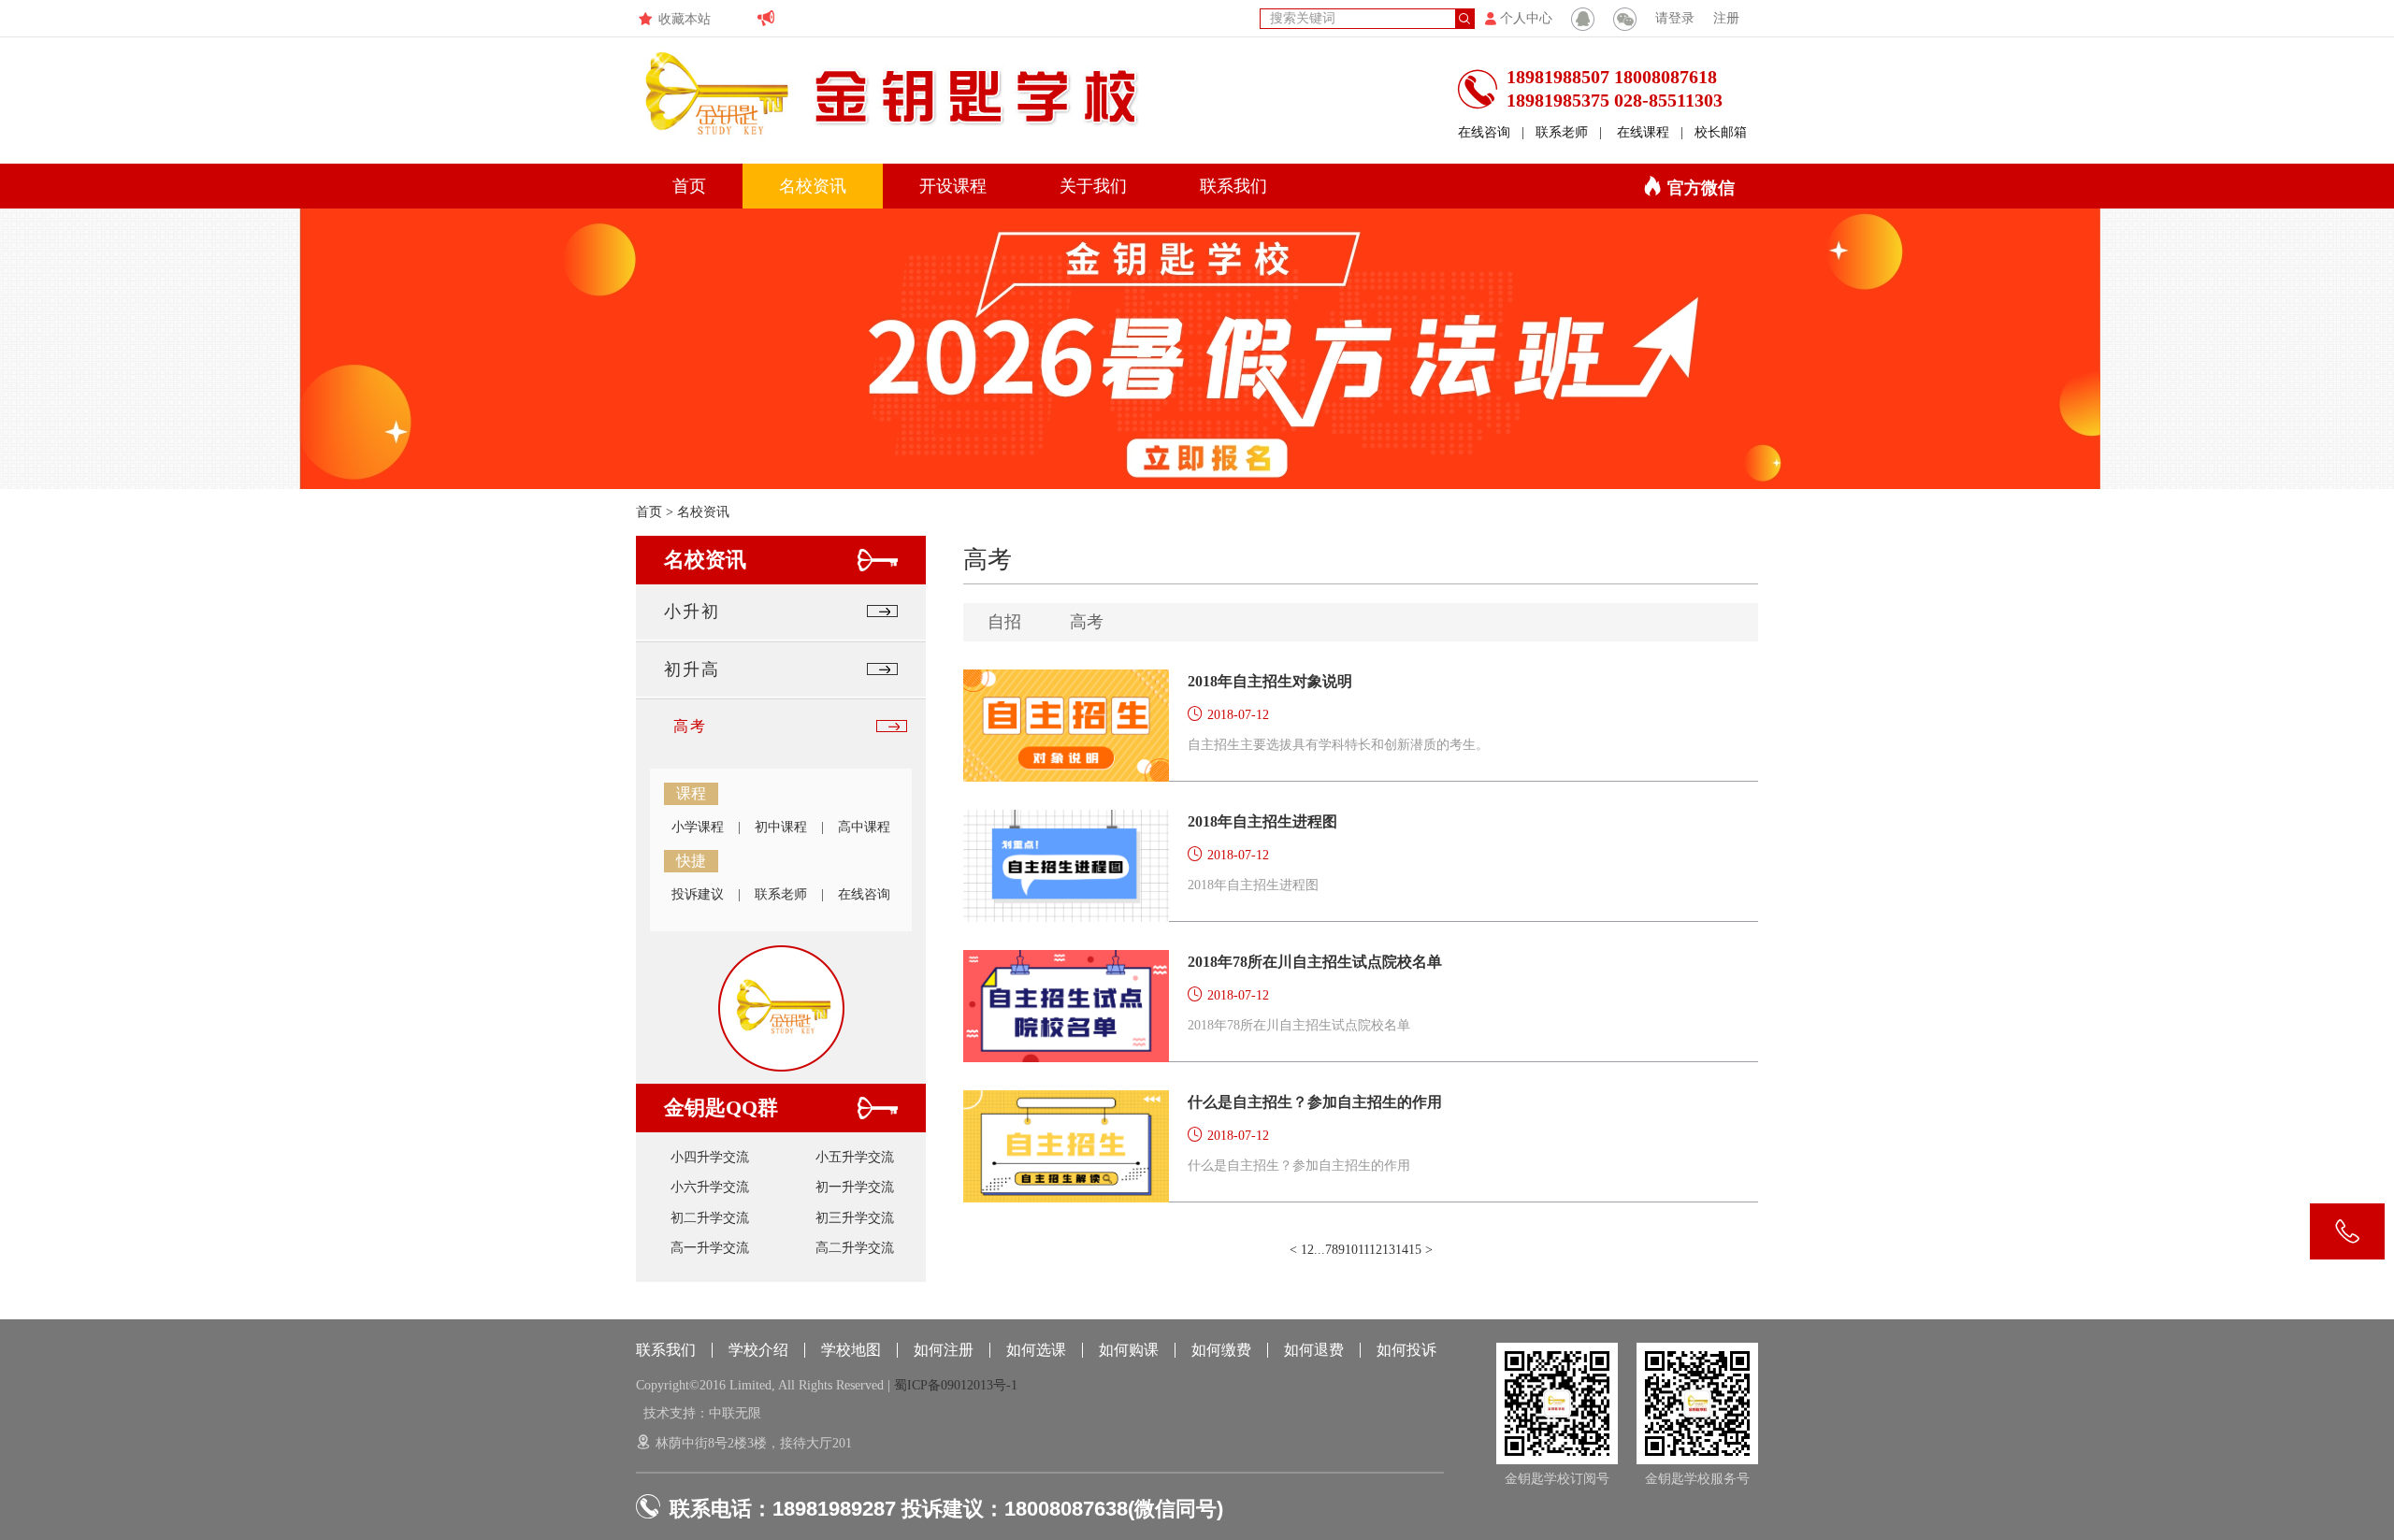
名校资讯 (813, 186)
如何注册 (944, 1350)
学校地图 (851, 1350)
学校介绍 (758, 1350)
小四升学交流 (710, 1157)
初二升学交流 (710, 1218)
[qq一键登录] (1583, 19)
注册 (1726, 18)
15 (1415, 1250)
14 (1402, 1250)
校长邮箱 (1721, 132)
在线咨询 (1484, 132)
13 (1389, 1250)
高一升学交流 (710, 1248)
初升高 (692, 669)
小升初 (692, 612)
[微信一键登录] (1625, 19)
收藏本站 (685, 19)
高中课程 (864, 827)
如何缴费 (1221, 1350)
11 (1363, 1250)
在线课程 (1643, 132)
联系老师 (1562, 132)
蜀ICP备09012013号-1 (956, 1385)
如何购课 (1129, 1350)
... (1320, 1250)
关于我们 (1093, 186)
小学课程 (698, 827)
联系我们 (1233, 186)
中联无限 (735, 1413)
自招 (1004, 622)
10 (1351, 1250)
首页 (689, 186)
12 (1376, 1250)
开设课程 (953, 186)
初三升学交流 (855, 1218)
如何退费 (1314, 1350)
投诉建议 (698, 894)
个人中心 (1526, 18)
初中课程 (781, 827)
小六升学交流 (710, 1187)
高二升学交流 (855, 1248)
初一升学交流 (855, 1187)
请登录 (1675, 18)
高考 (690, 726)
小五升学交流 (855, 1157)
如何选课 (1036, 1350)
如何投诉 (1406, 1350)
